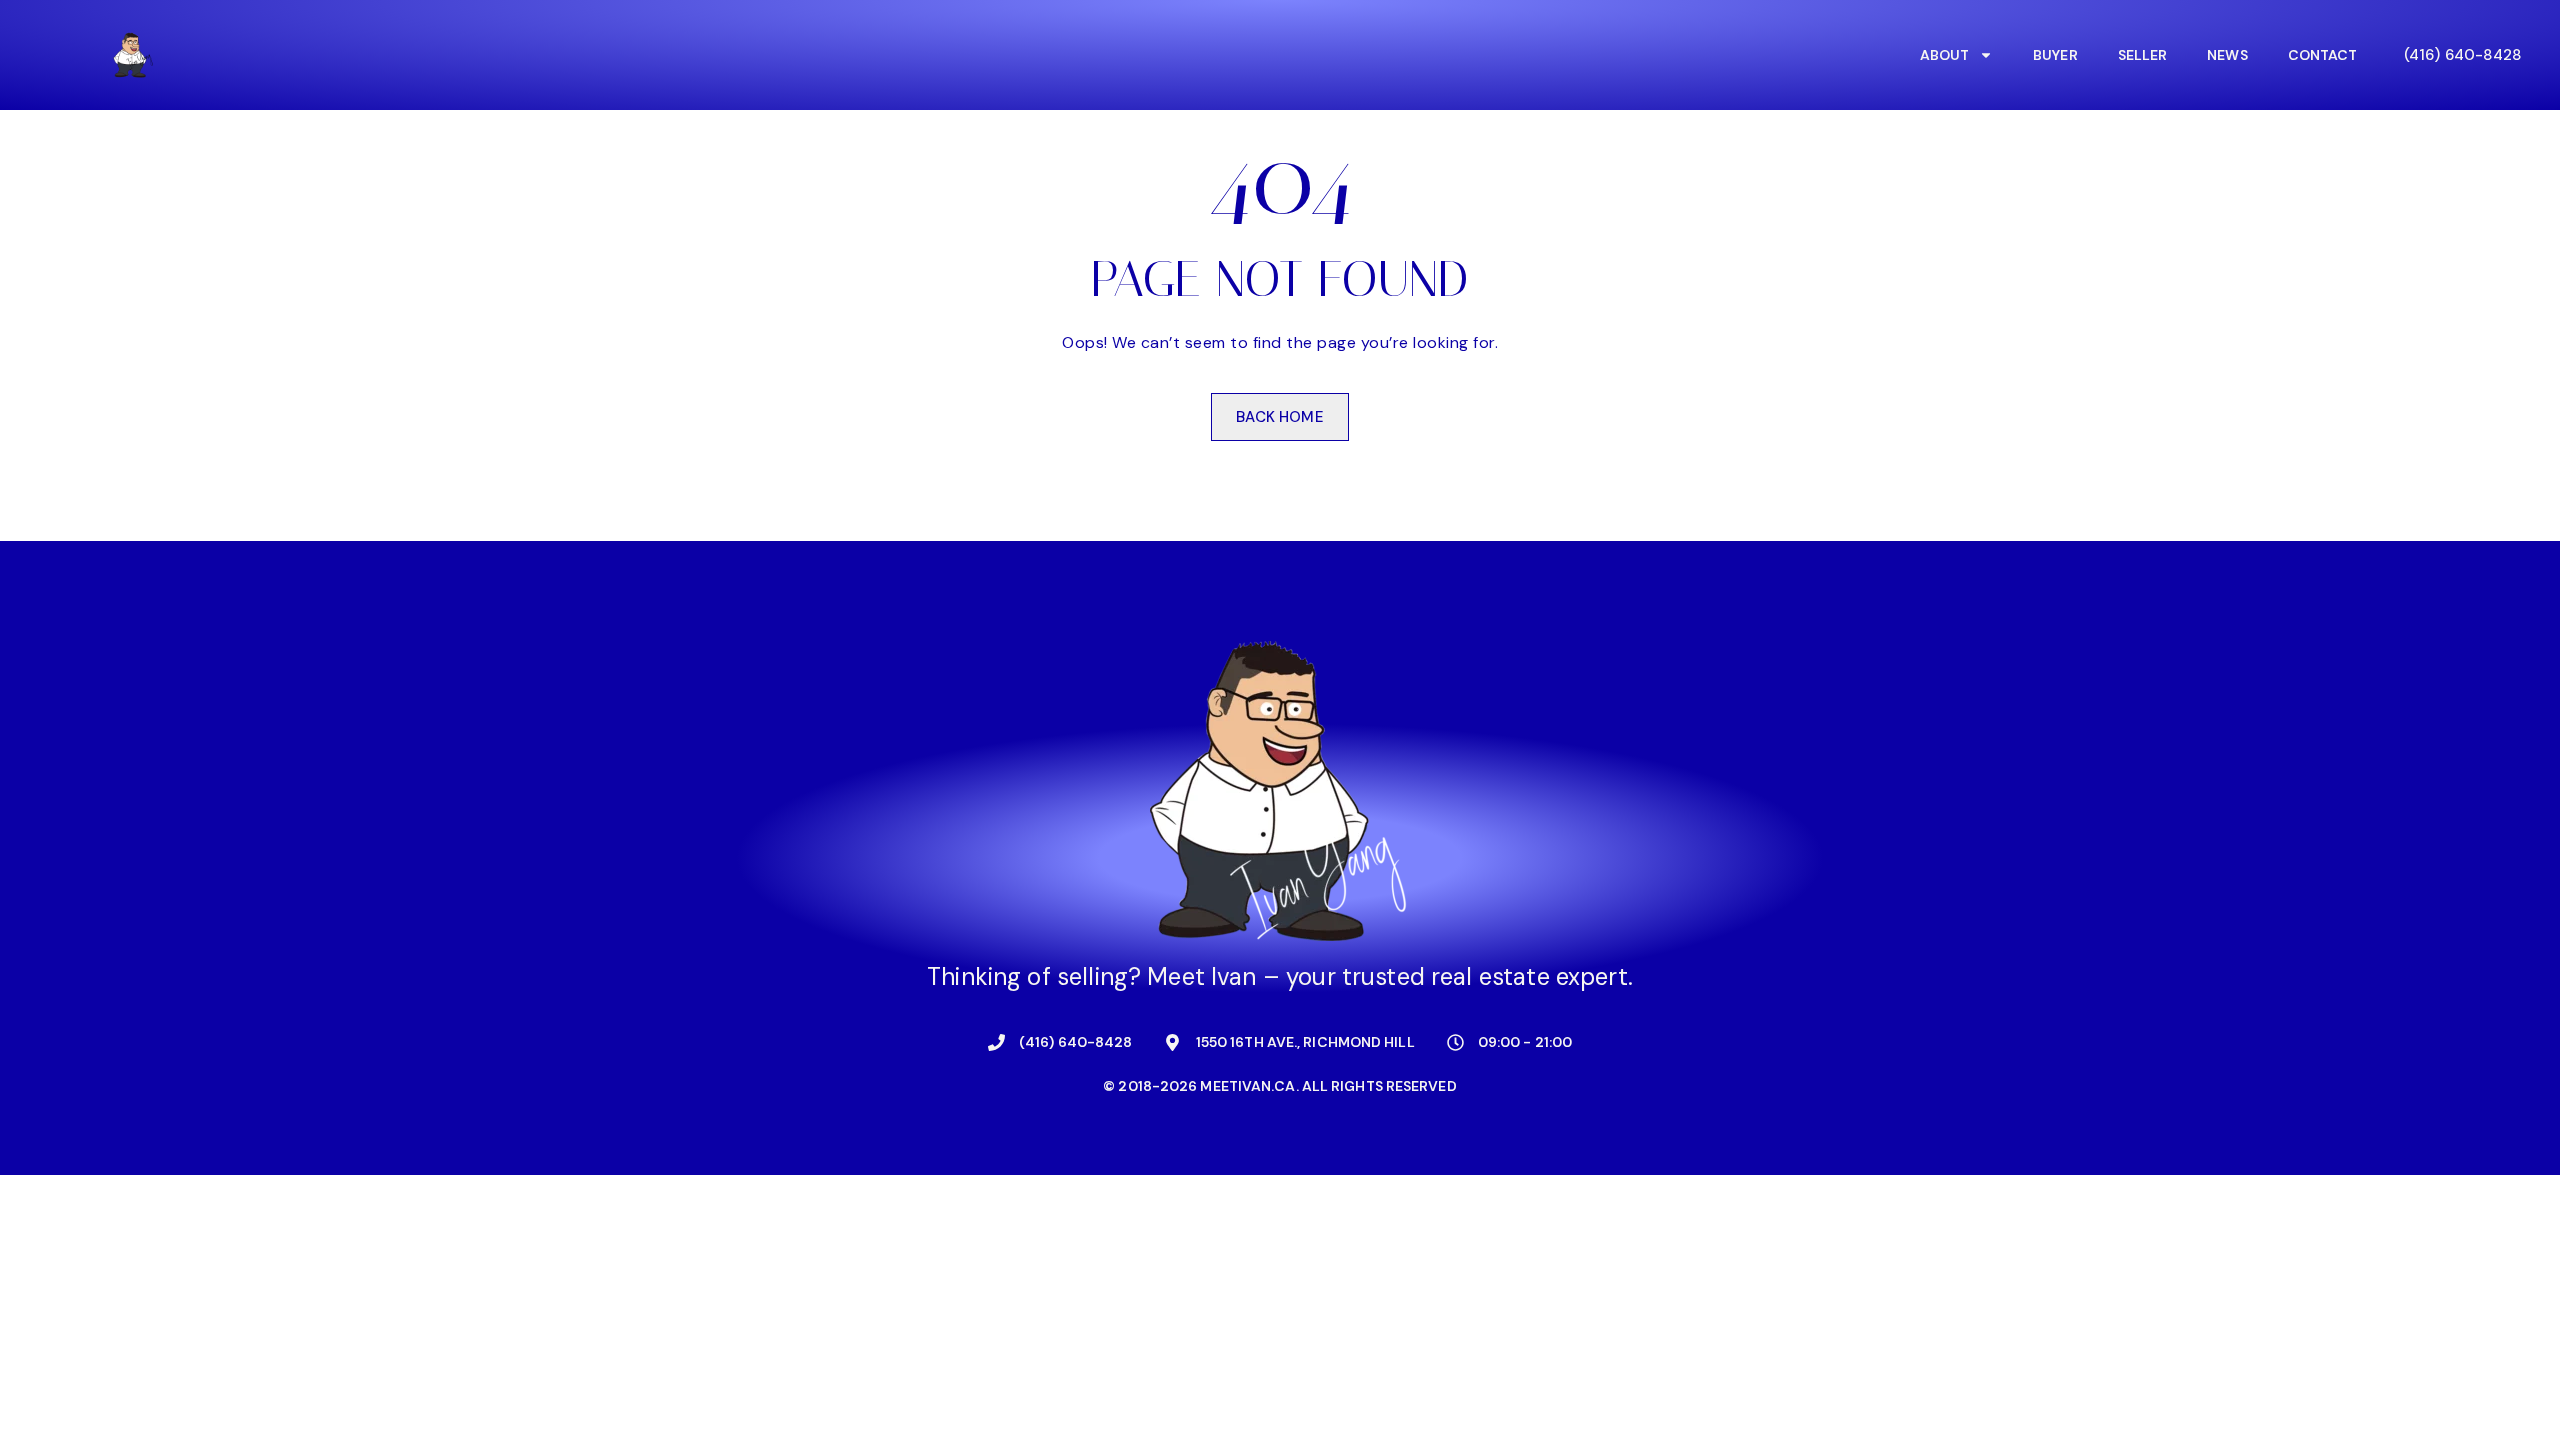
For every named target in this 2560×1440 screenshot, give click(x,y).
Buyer (2055, 55)
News (2227, 55)
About (1945, 55)
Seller (2143, 55)
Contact (2323, 55)
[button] (2462, 55)
